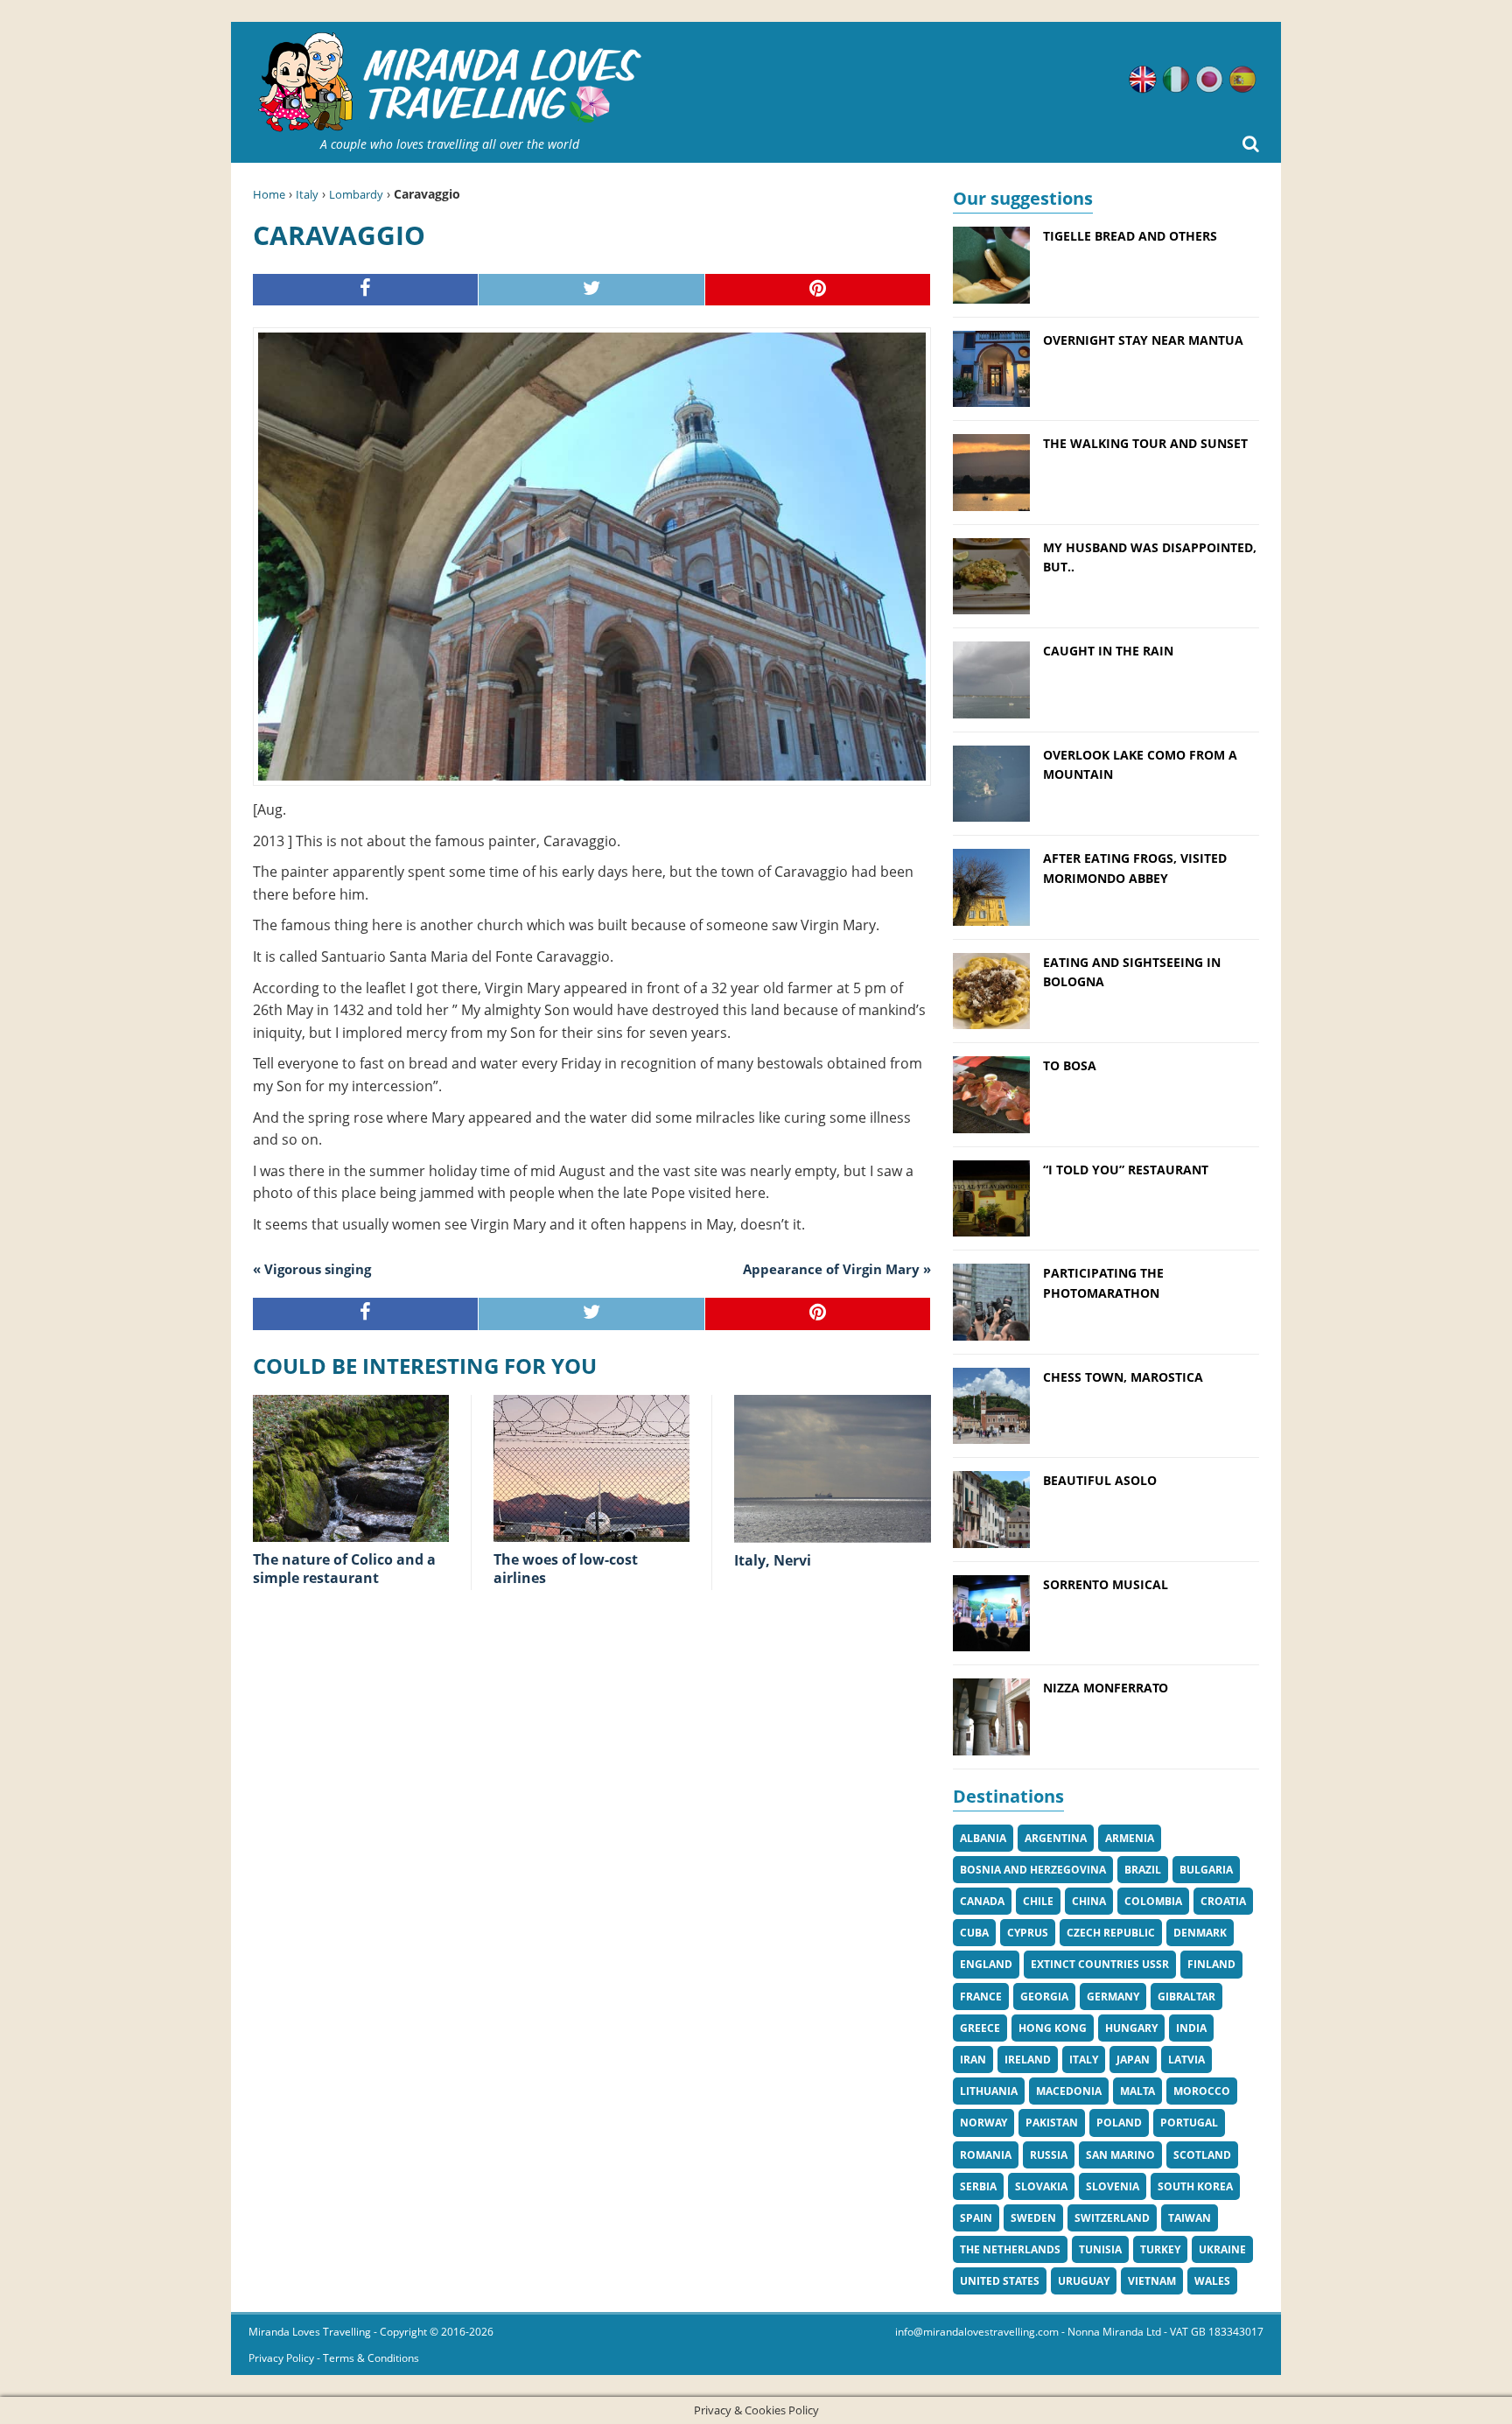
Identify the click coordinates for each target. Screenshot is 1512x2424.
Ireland (1028, 2060)
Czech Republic (1111, 1933)
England (986, 1964)
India (1191, 2028)
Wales (1212, 2281)
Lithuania (989, 2091)
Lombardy (356, 194)
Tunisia (1100, 2249)
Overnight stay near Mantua (1143, 340)
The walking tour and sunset (1145, 443)
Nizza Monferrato (1106, 1688)
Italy (307, 194)
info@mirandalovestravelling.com (977, 2332)
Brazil (1143, 1870)
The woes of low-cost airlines (566, 1569)
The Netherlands (1010, 2249)
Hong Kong (1053, 2028)
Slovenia (1113, 2186)
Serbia (978, 2186)
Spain (976, 2218)
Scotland (1202, 2155)
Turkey (1160, 2249)
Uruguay (1084, 2281)
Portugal (1189, 2123)
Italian (1176, 80)
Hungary (1131, 2028)
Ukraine (1222, 2249)
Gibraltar (1186, 1997)
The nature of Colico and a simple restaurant (344, 1569)
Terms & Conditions (371, 2358)
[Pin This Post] (818, 290)
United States (1000, 2281)
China (1089, 1901)
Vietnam (1152, 2281)
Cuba (974, 1933)
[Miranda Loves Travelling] (450, 83)
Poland (1119, 2123)
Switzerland (1112, 2218)
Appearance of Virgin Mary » (837, 1269)
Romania (986, 2155)
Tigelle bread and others (1130, 236)
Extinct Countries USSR (1100, 1964)
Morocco (1202, 2091)
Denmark (1200, 1933)
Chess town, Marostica (1123, 1377)
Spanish (1242, 80)
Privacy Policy (281, 2358)
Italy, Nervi (773, 1560)
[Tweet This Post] (591, 290)
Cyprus (1028, 1933)
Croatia (1223, 1901)
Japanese (1209, 80)
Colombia (1153, 1901)
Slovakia (1041, 2186)
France (981, 1997)
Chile (1038, 1901)
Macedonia (1069, 2091)
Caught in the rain (1108, 651)
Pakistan (1052, 2123)
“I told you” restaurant (1126, 1170)
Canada (982, 1901)
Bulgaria (1206, 1870)
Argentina (1056, 1838)
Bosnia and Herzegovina (1033, 1870)
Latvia (1186, 2060)
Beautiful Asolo (1100, 1480)
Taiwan (1190, 2218)
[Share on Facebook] (366, 290)
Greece (980, 2028)
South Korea (1195, 2186)
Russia (1049, 2155)
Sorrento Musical (1106, 1584)
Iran (973, 2060)
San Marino (1120, 2155)
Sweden (1033, 2218)
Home (269, 194)
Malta (1137, 2091)
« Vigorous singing (312, 1269)
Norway (983, 2123)
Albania (983, 1838)
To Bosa (1070, 1065)
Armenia (1130, 1838)
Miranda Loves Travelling (310, 2332)
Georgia (1044, 1997)
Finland (1211, 1964)
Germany (1113, 1997)
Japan (1133, 2060)
